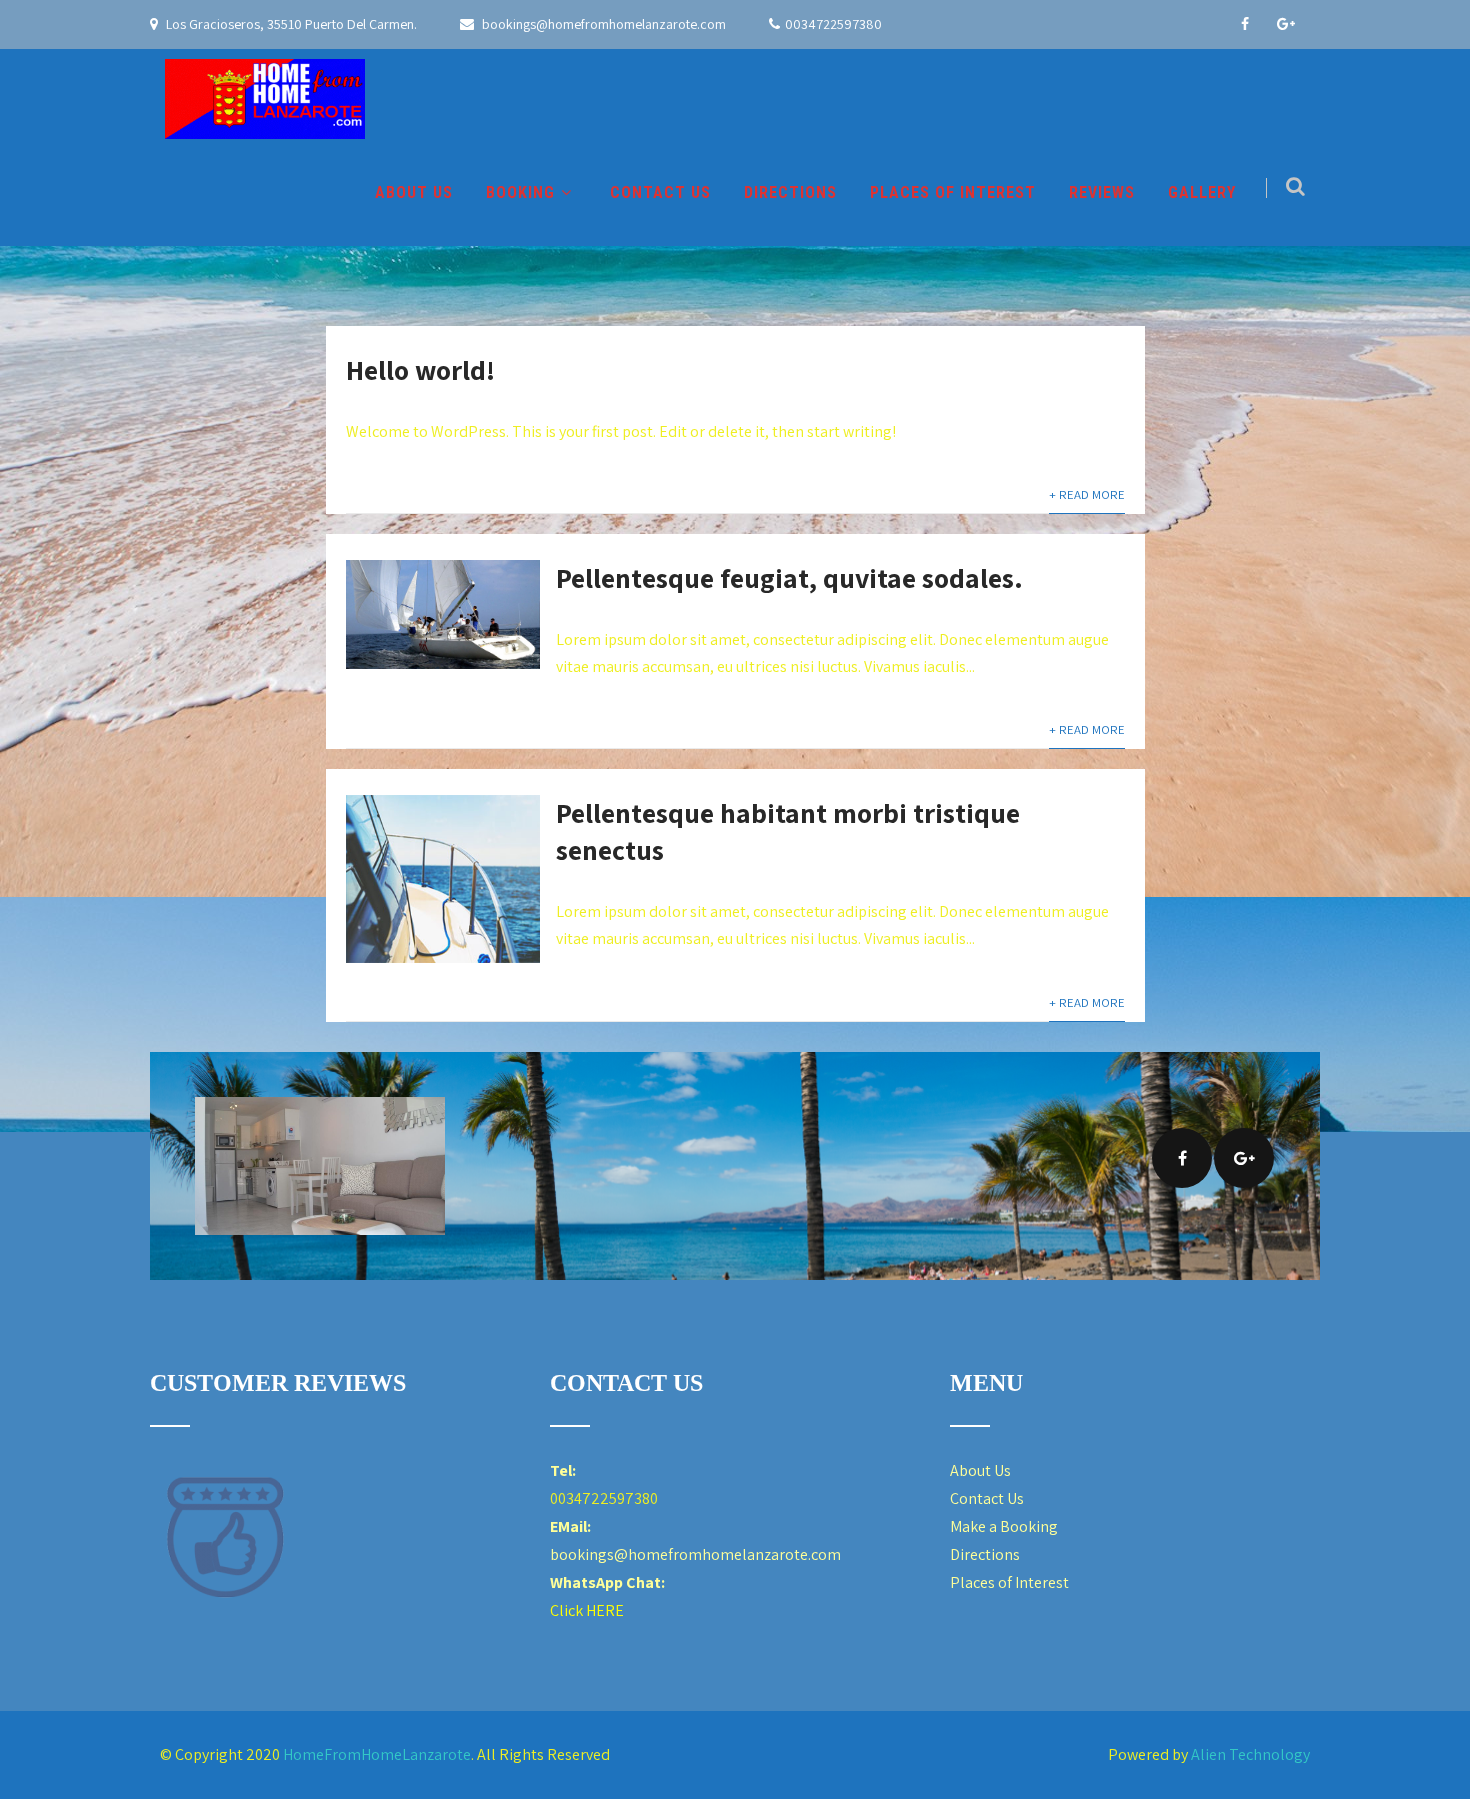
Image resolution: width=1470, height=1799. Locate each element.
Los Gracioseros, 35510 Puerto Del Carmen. (290, 24)
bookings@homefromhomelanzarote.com (602, 24)
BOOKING (520, 192)
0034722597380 (833, 24)
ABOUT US (414, 192)
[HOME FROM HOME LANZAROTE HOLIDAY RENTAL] (265, 99)
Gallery (1202, 192)
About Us (980, 1470)
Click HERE (587, 1610)
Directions (985, 1554)
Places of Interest (1009, 1582)
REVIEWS (1102, 192)
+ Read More (1087, 494)
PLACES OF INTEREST (953, 192)
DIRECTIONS (790, 192)
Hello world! (420, 369)
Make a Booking (1004, 1526)
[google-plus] (1286, 24)
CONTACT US (660, 192)
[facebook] (1245, 24)
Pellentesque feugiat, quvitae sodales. (789, 577)
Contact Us (987, 1498)
